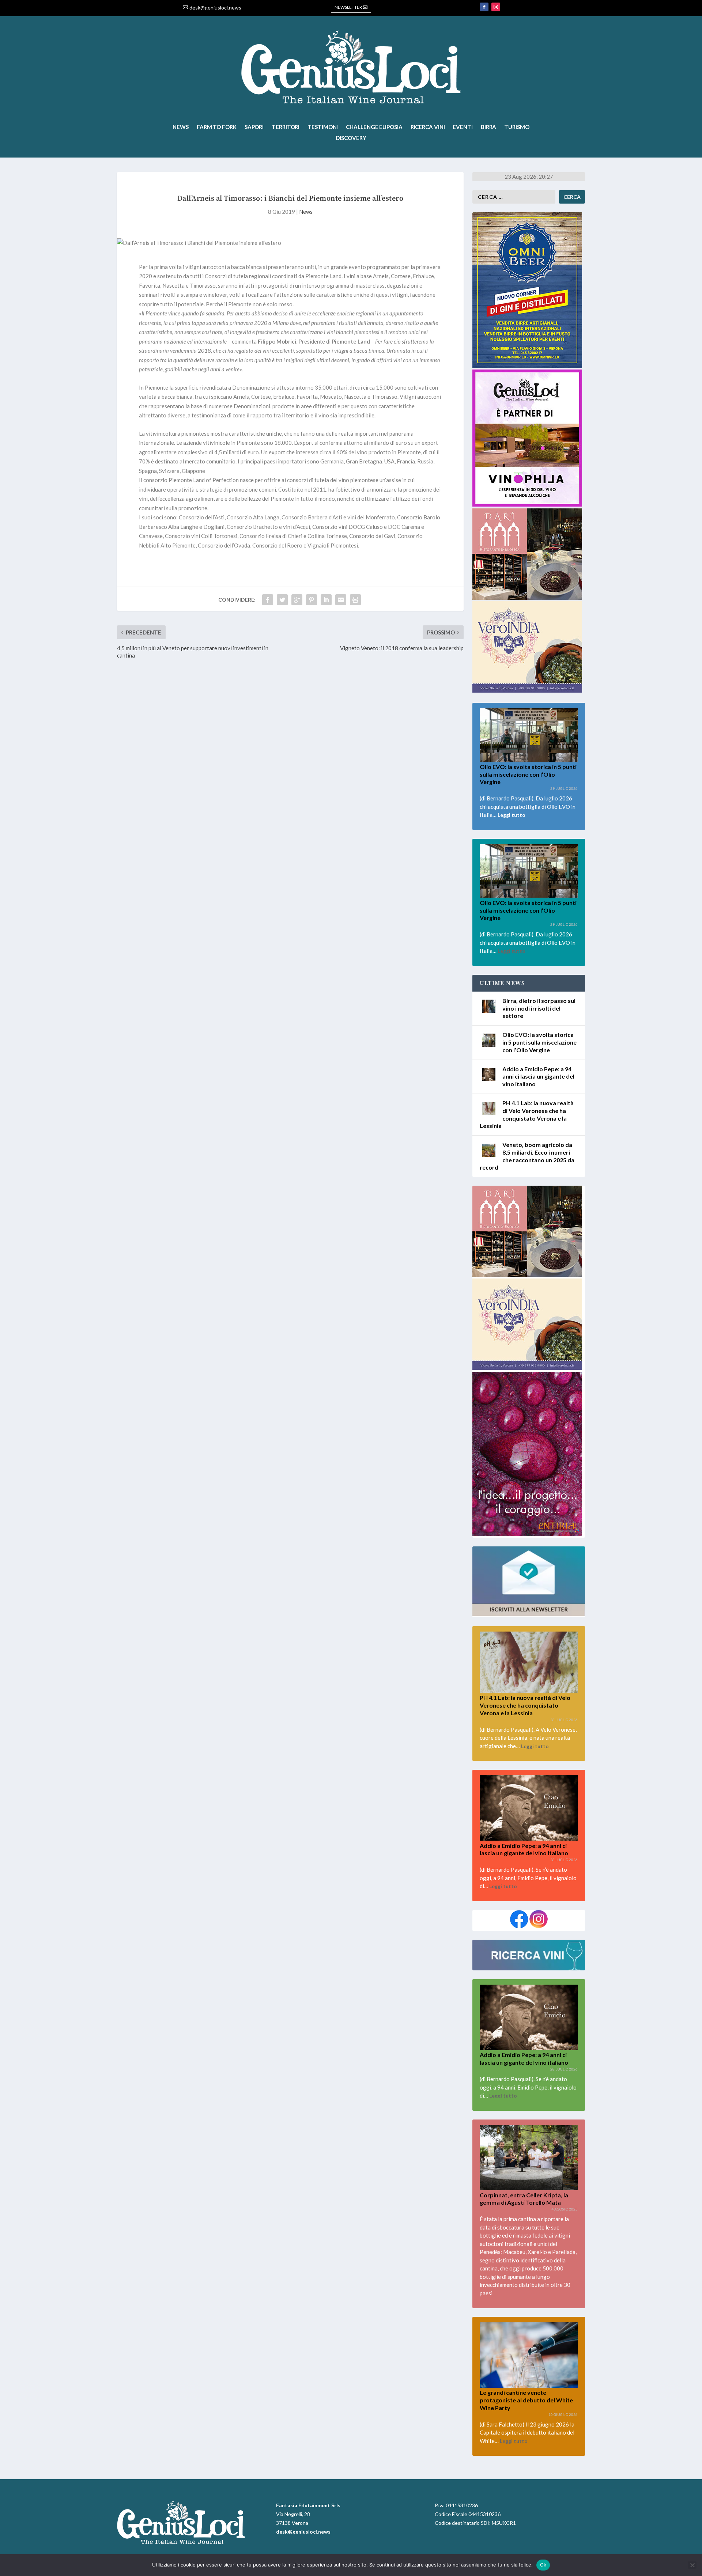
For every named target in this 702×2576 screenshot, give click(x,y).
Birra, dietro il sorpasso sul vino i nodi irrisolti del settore (539, 1008)
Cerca (572, 197)
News (181, 127)
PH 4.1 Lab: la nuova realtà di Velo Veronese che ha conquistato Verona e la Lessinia (525, 1705)
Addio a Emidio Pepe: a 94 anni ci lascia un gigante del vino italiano (538, 1077)
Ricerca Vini (428, 127)
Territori (286, 127)
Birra (489, 127)
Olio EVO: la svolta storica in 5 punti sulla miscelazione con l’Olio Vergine (528, 774)
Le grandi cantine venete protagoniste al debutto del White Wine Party (526, 2400)
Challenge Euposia (374, 127)
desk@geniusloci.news (215, 7)
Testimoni (323, 127)
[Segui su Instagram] (496, 7)
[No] (692, 2565)
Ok (543, 2565)
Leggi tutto (512, 815)
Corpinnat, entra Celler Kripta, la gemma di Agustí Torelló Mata (524, 2199)
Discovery (351, 138)
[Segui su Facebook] (484, 7)
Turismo (517, 127)
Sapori (254, 127)
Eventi (463, 127)
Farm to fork (217, 127)
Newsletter (348, 7)
